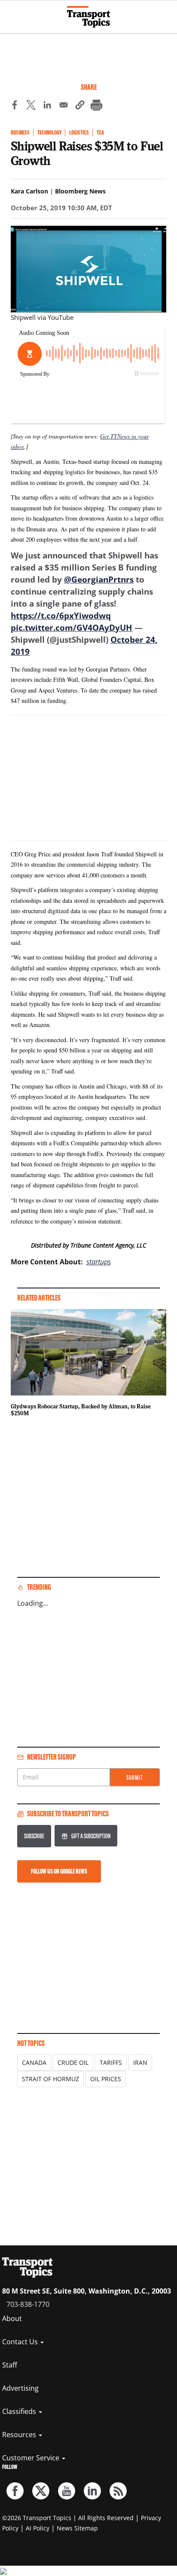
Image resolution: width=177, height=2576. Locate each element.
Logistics (79, 133)
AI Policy (38, 2528)
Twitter (41, 2491)
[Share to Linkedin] (47, 106)
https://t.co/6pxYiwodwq (61, 616)
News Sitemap (77, 2528)
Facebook (15, 2491)
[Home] (88, 17)
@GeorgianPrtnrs (99, 580)
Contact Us (21, 2342)
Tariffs (111, 2062)
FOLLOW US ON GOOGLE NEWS (59, 1871)
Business (20, 133)
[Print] (96, 106)
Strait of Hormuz (50, 2079)
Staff (10, 2365)
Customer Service (32, 2458)
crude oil (73, 2062)
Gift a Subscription (91, 1836)
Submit (135, 1777)
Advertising (20, 2388)
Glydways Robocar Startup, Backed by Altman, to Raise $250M (81, 1410)
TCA (100, 133)
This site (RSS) (118, 2491)
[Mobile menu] (11, 13)
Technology (49, 133)
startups (99, 1262)
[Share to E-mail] (64, 106)
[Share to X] (31, 106)
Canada (34, 2062)
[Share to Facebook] (15, 106)
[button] (80, 106)
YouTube (67, 2491)
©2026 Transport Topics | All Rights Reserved (68, 2518)
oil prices (106, 2079)
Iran (140, 2062)
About (12, 2318)
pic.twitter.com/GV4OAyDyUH (72, 628)
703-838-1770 (28, 2304)
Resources (20, 2435)
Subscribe (34, 1836)
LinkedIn (92, 2491)
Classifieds (20, 2411)
